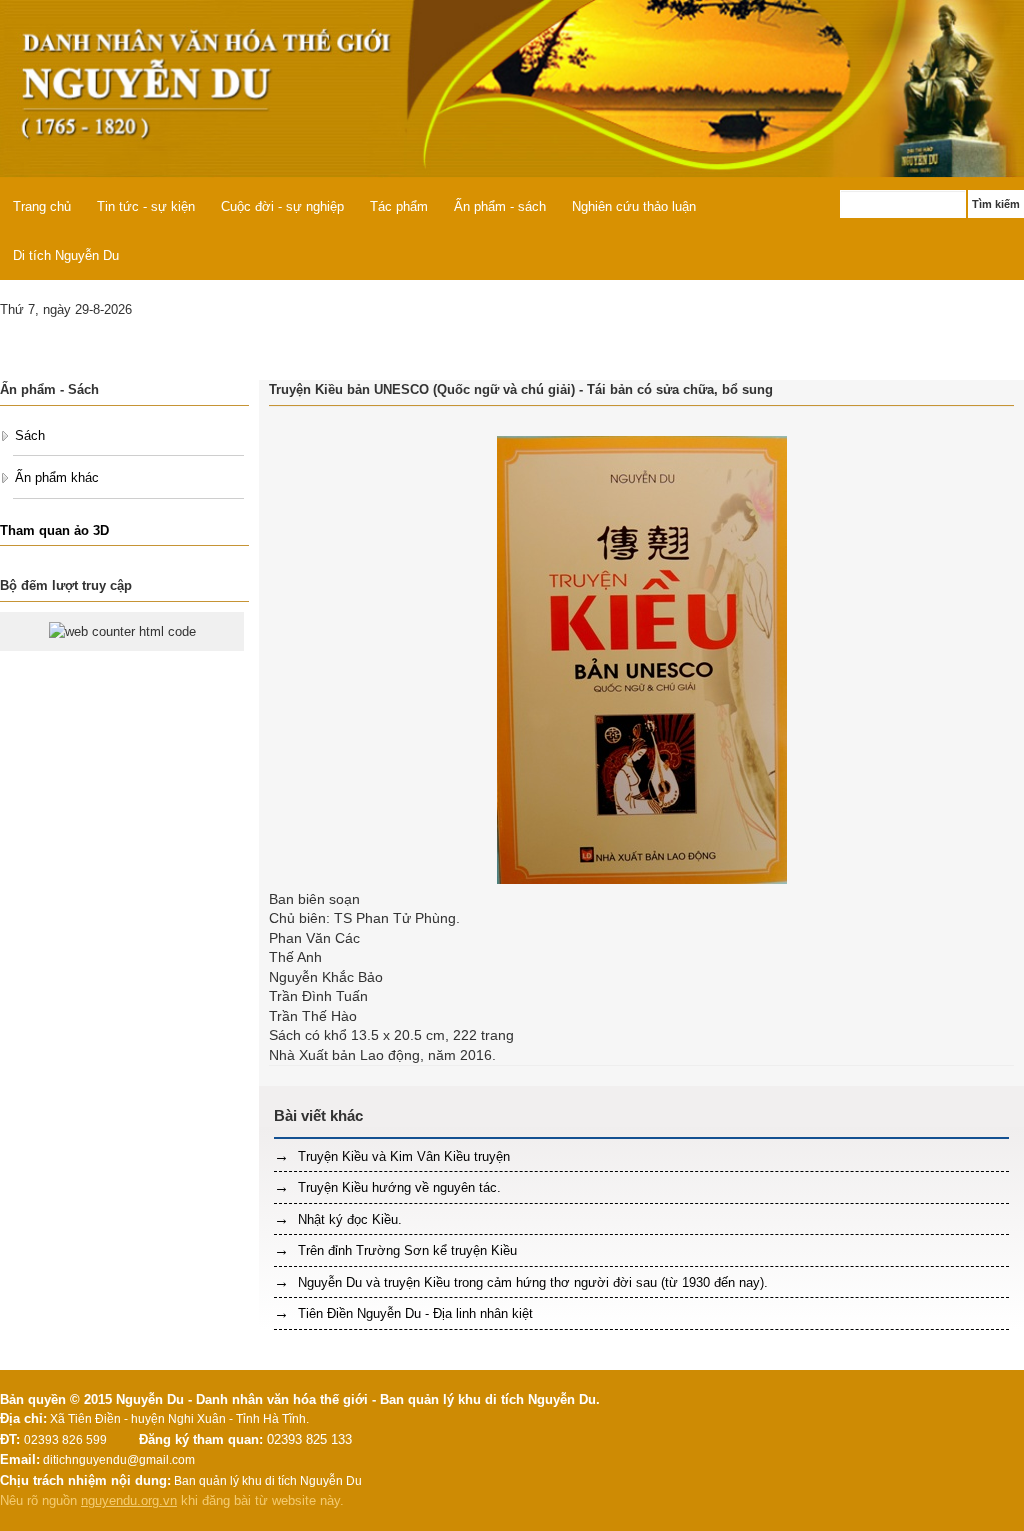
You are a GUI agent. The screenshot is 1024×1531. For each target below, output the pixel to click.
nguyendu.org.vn (129, 1500)
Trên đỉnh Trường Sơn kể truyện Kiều (405, 1250)
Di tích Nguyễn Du (66, 255)
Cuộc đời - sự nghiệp (282, 206)
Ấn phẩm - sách (500, 206)
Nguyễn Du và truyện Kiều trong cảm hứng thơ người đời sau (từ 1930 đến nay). (531, 1282)
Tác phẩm (399, 206)
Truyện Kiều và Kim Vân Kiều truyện (402, 1156)
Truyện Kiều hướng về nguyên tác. (397, 1187)
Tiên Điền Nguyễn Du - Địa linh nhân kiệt (413, 1313)
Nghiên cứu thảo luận (634, 206)
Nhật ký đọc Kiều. (348, 1219)
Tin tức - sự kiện (146, 206)
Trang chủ (42, 206)
